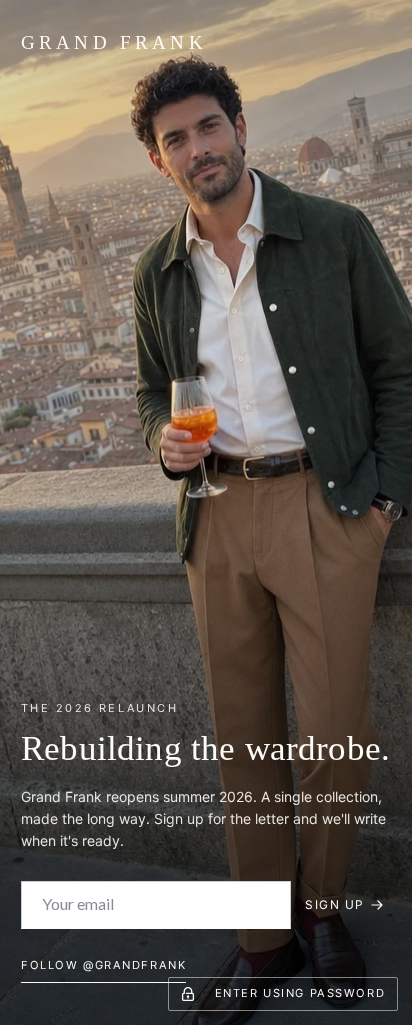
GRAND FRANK (114, 42)
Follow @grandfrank (103, 965)
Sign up (334, 904)
